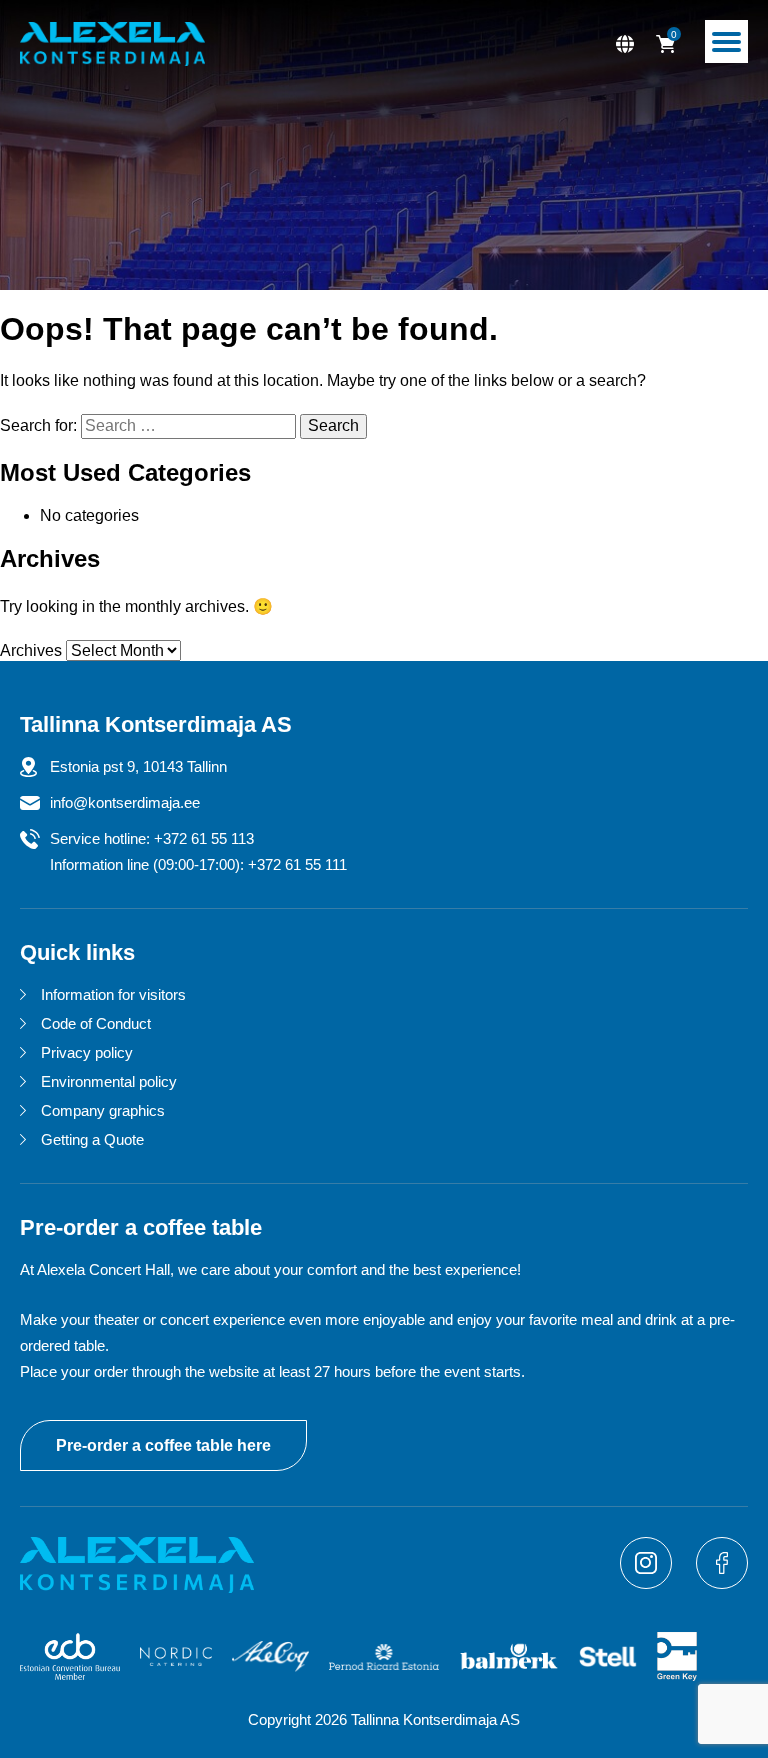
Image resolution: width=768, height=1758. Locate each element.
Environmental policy (109, 1081)
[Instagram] (648, 1583)
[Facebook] (722, 1583)
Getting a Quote (92, 1139)
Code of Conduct (96, 1023)
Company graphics (103, 1110)
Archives (31, 650)
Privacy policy (87, 1052)
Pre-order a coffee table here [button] (163, 1445)
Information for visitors (113, 994)
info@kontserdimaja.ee (125, 802)
